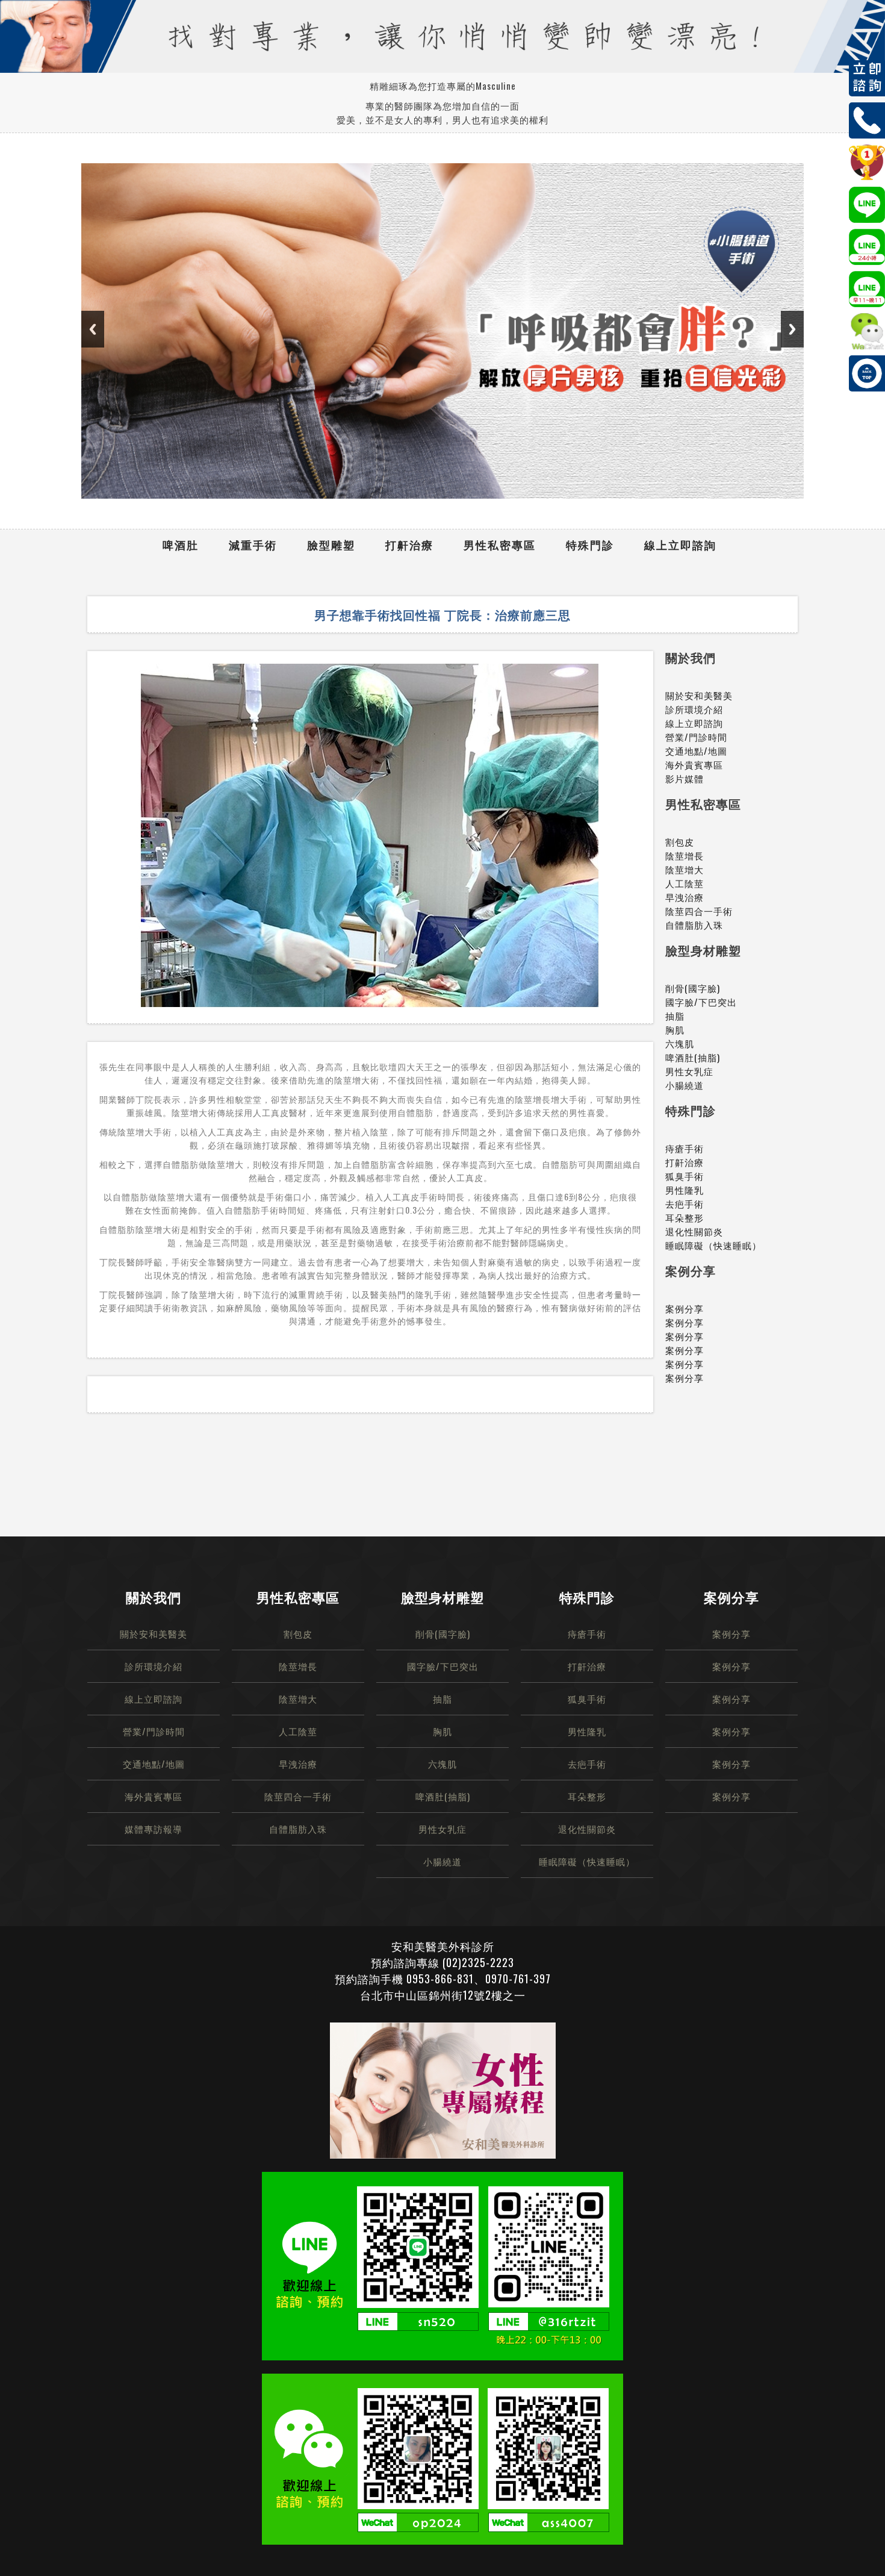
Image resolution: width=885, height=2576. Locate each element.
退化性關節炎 (694, 1231)
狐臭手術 (685, 1176)
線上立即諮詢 (680, 544)
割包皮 (680, 841)
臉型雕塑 (331, 544)
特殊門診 (590, 544)
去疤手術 (685, 1203)
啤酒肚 (181, 544)
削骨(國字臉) (693, 988)
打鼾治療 (409, 544)
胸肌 (675, 1029)
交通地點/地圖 (696, 750)
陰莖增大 (685, 869)
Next (792, 329)
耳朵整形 (685, 1217)
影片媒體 (685, 778)
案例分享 (685, 1308)
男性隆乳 (685, 1190)
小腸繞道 (685, 1085)
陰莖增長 (685, 855)
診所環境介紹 (694, 709)
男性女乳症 (689, 1071)
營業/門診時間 (696, 737)
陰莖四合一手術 (699, 911)
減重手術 (253, 544)
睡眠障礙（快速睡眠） (713, 1245)
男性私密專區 (500, 544)
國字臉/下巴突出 (701, 1002)
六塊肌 (680, 1043)
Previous (93, 329)
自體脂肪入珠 (694, 925)
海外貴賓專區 (694, 764)
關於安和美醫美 (699, 695)
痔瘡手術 (685, 1148)
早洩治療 (685, 897)
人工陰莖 (685, 883)
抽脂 (675, 1015)
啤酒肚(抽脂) (693, 1057)
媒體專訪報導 (154, 1829)
